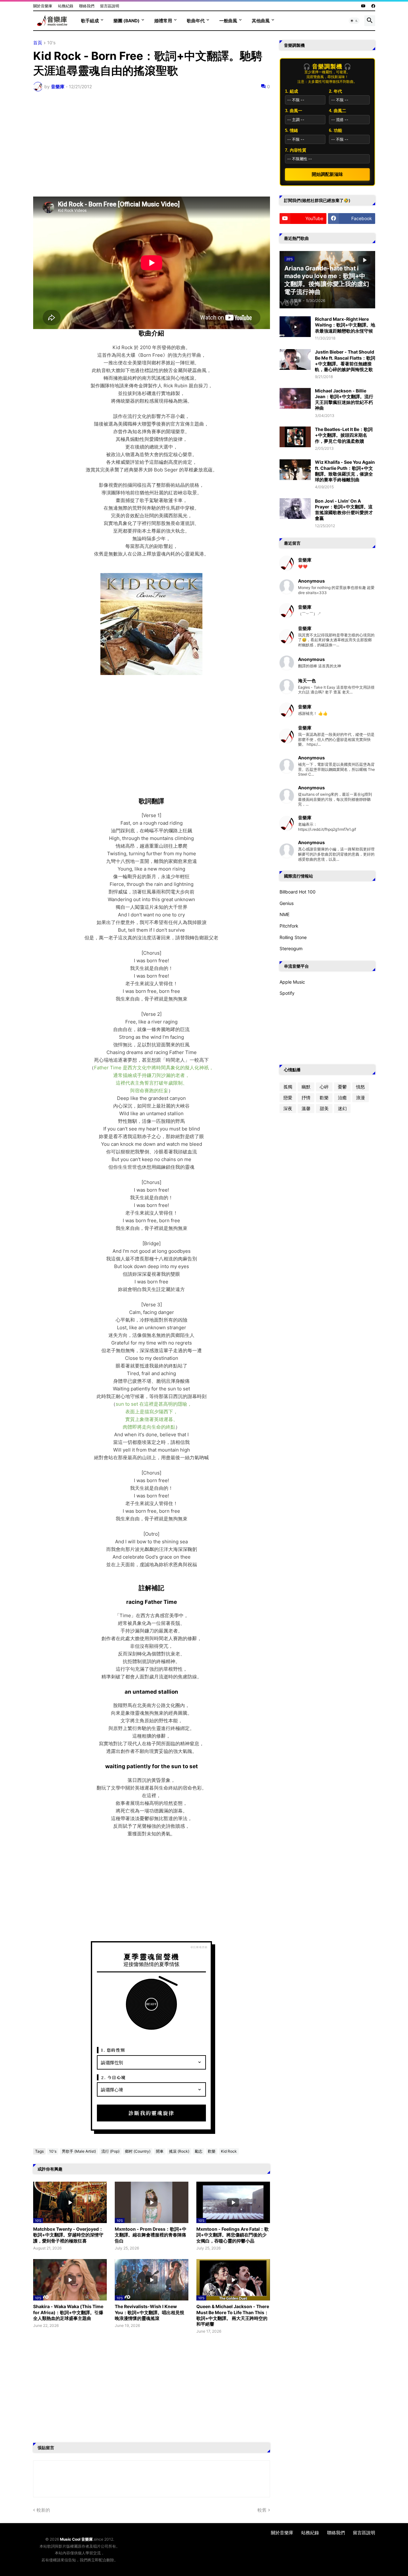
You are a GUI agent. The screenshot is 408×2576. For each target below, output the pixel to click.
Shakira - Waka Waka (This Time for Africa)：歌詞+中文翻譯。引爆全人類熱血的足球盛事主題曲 (68, 2312)
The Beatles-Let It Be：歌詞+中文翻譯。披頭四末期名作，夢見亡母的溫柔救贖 (344, 435)
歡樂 (212, 2151)
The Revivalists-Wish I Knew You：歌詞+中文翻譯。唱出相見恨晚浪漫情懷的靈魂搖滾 (149, 2312)
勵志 (199, 2151)
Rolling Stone (293, 937)
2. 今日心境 (113, 2077)
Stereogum (291, 948)
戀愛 (288, 1098)
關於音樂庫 (43, 6)
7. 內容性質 (296, 150)
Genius (287, 903)
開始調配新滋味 (327, 174)
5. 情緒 (291, 130)
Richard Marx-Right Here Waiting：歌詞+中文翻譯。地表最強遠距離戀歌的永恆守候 (345, 325)
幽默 (306, 1087)
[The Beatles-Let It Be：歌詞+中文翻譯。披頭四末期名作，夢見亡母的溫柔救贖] (295, 437)
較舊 (262, 2510)
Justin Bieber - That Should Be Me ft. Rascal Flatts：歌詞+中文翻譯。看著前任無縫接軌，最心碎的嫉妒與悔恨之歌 (345, 361)
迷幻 (342, 1108)
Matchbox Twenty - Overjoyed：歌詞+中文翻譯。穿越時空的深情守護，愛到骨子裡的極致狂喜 (68, 2235)
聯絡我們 (87, 6)
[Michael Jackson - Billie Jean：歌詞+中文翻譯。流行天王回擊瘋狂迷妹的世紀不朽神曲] (295, 398)
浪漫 (361, 1098)
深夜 (288, 1108)
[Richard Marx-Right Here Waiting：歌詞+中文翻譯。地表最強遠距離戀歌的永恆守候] (295, 327)
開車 (160, 2151)
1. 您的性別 (113, 2050)
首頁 (38, 43)
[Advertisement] (152, 144)
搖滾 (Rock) (179, 2151)
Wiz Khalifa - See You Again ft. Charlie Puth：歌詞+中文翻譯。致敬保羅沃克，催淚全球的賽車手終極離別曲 (345, 471)
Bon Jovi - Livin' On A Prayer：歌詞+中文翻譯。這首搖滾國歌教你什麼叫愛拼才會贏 (344, 510)
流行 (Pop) (110, 2151)
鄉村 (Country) (138, 2151)
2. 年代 (335, 91)
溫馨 (306, 1108)
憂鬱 (342, 1087)
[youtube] (363, 6)
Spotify (287, 993)
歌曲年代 (196, 21)
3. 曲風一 (294, 111)
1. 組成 (291, 91)
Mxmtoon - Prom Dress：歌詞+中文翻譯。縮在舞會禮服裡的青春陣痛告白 (151, 2235)
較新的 (43, 2510)
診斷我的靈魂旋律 (151, 2113)
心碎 (324, 1087)
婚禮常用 (163, 21)
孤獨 (288, 1087)
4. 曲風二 (338, 111)
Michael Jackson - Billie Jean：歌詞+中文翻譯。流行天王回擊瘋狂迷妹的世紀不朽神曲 (344, 399)
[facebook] (373, 6)
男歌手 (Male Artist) (79, 2151)
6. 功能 (335, 130)
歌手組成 (90, 21)
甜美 (324, 1108)
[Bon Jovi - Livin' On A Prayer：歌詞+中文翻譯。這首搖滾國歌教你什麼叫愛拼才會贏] (295, 509)
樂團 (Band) (127, 21)
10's (51, 43)
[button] (354, 21)
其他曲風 (261, 21)
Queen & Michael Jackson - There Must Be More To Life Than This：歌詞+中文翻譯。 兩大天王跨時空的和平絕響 (233, 2315)
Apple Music (292, 982)
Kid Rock (229, 2151)
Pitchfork (289, 926)
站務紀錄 (66, 6)
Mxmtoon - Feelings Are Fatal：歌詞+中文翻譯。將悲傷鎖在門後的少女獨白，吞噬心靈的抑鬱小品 (233, 2235)
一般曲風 (228, 21)
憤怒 (361, 1087)
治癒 (342, 1098)
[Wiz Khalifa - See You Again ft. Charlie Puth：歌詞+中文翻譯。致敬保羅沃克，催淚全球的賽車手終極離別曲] (295, 470)
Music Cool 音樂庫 (76, 2539)
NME (284, 914)
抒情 (306, 1098)
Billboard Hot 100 (298, 892)
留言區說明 (110, 6)
